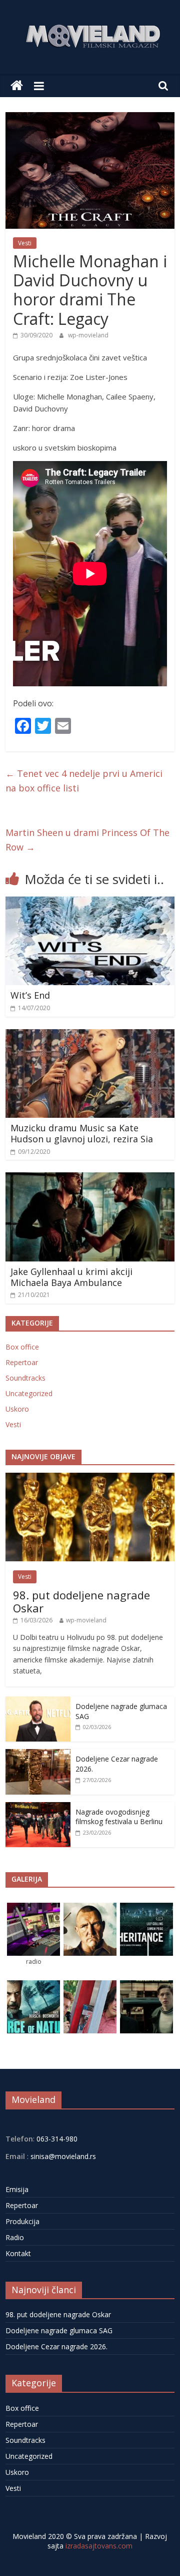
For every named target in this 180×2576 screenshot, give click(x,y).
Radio (15, 2237)
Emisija (17, 2189)
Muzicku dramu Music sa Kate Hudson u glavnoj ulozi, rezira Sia (82, 1133)
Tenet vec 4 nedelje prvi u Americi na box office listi (84, 781)
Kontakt (18, 2253)
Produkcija (22, 2221)
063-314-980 (56, 2139)
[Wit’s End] (90, 903)
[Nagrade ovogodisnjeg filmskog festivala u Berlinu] (38, 1807)
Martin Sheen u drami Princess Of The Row (87, 840)
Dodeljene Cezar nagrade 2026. (56, 2346)
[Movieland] (17, 86)
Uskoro (17, 1409)
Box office (22, 1347)
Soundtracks (25, 1378)
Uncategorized (29, 1393)
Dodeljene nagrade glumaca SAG (59, 2330)
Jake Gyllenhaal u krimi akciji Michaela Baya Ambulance (71, 1277)
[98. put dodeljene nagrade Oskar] (90, 1478)
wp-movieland (88, 335)
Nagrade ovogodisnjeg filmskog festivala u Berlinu (119, 1817)
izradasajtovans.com (99, 2546)
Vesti (25, 243)
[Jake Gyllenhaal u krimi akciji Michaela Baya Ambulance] (90, 1178)
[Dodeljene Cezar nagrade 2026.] (38, 1754)
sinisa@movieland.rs (63, 2156)
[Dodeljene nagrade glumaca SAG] (38, 1702)
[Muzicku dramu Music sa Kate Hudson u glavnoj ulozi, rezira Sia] (90, 1035)
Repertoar (22, 1362)
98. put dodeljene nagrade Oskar (81, 1601)
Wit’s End (30, 995)
